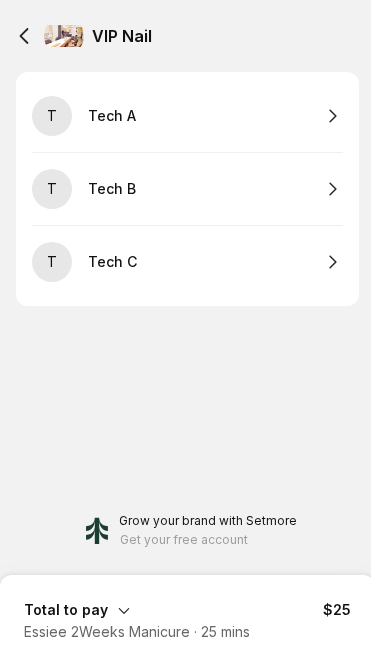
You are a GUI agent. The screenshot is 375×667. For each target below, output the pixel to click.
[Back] (24, 36)
